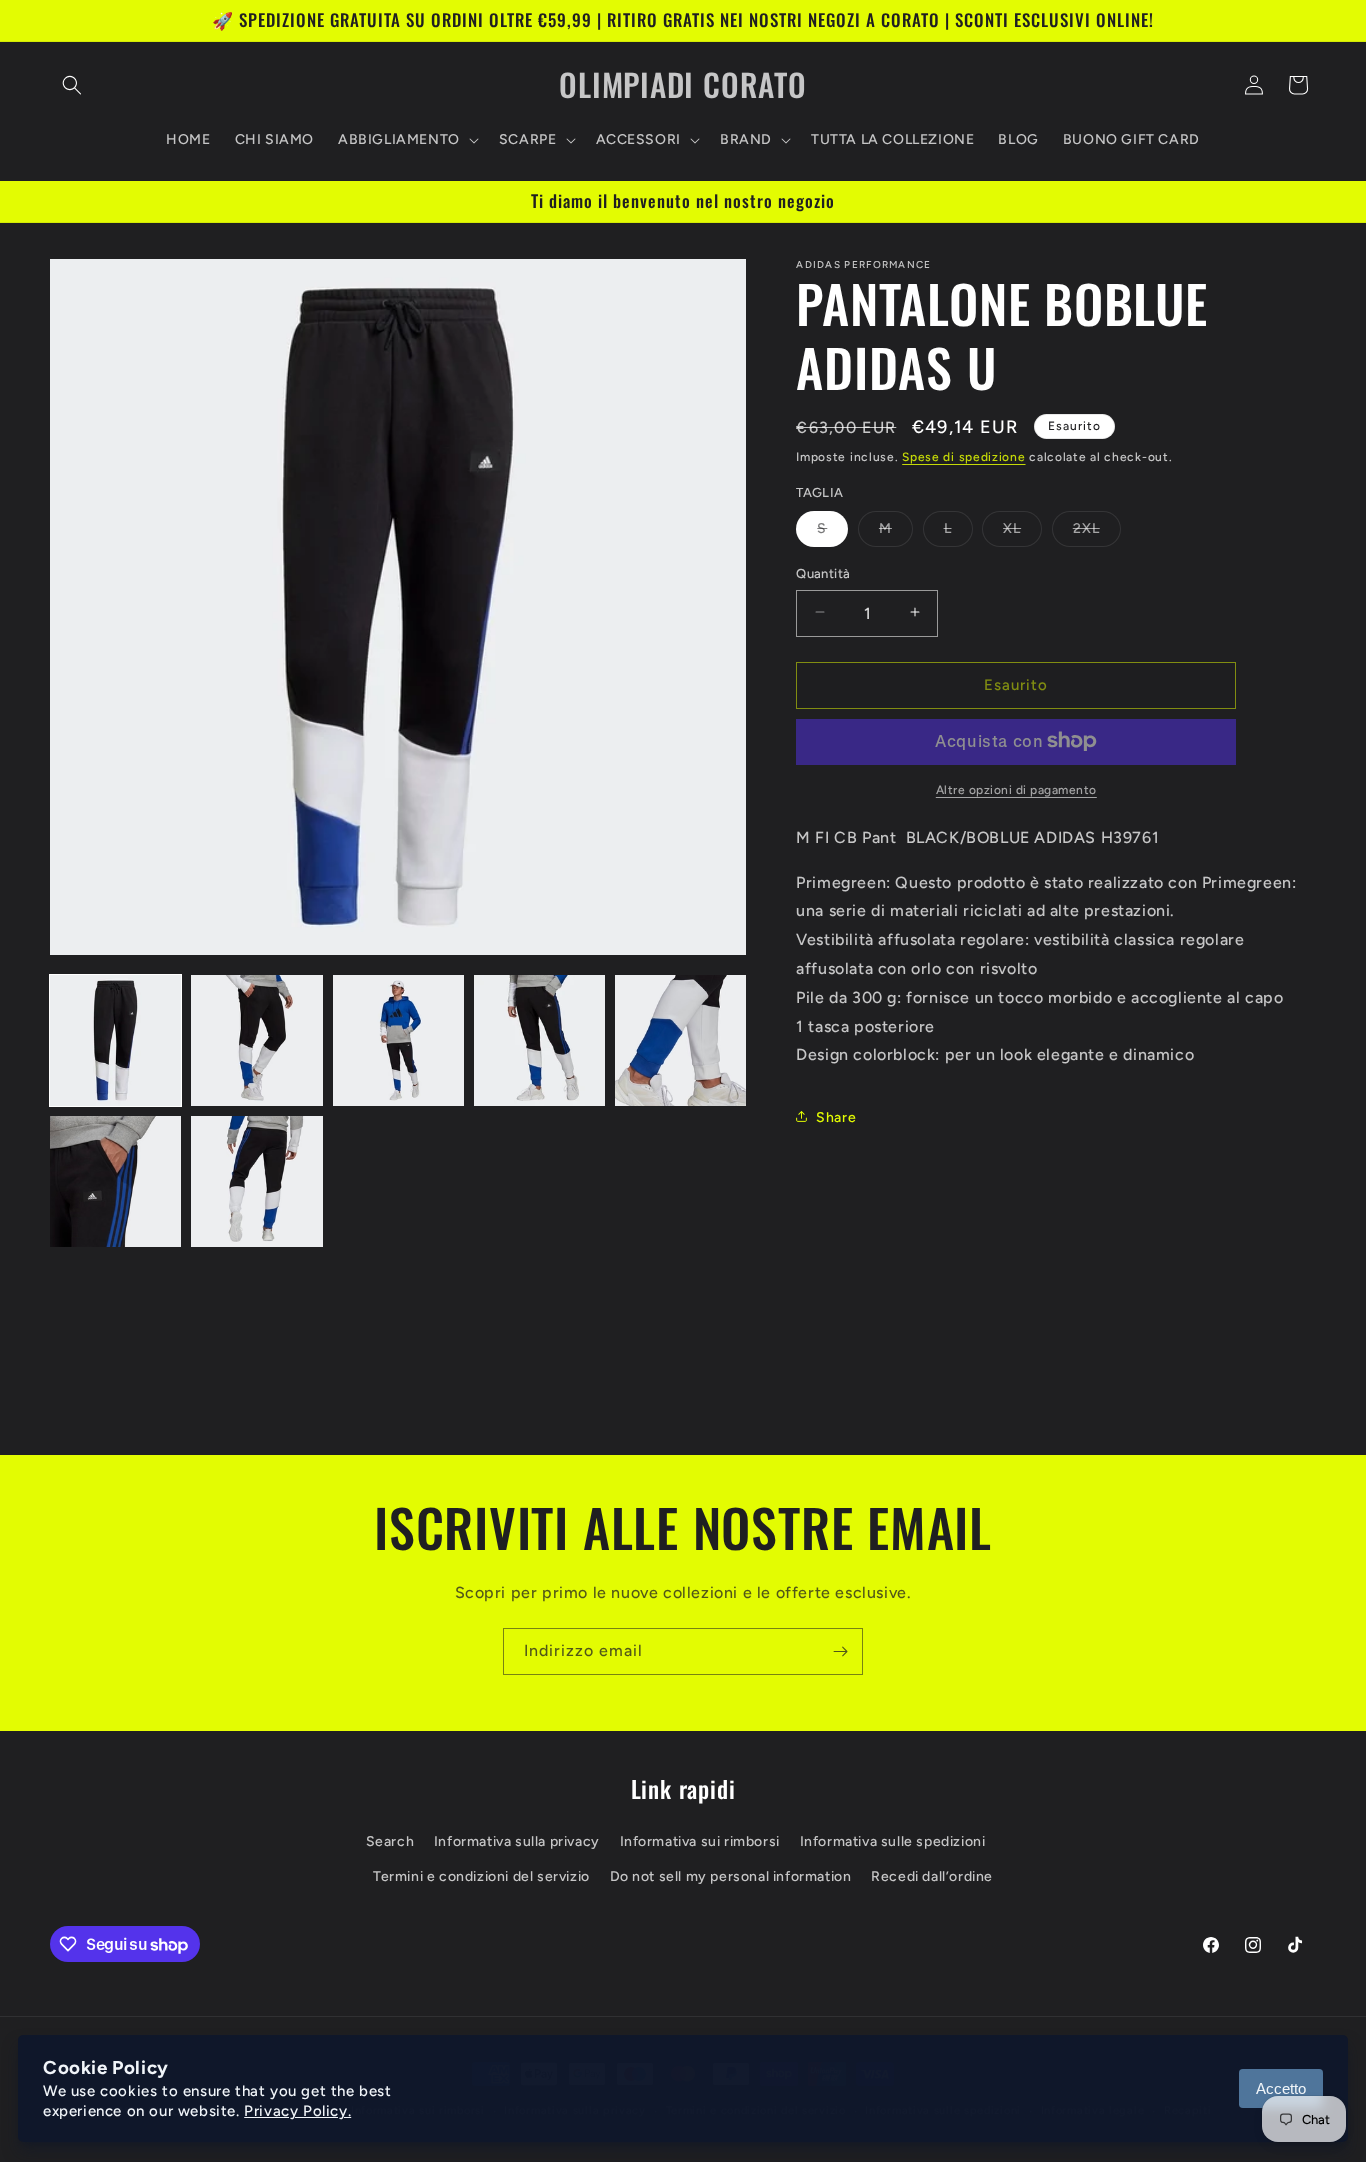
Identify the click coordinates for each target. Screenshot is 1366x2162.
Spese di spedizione (963, 457)
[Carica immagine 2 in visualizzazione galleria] (256, 1040)
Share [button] (836, 1116)
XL (1022, 532)
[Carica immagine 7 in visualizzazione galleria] (256, 1181)
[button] (72, 85)
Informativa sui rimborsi (700, 1841)
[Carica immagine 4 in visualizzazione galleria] (539, 1040)
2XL (1097, 532)
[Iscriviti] (840, 1651)
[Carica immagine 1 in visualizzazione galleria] (115, 1040)
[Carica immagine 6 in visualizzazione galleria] (115, 1181)
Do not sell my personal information (731, 1876)
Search (390, 1841)
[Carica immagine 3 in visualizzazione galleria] (398, 1040)
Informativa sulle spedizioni (893, 1841)
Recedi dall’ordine (932, 1876)
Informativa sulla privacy (517, 1841)
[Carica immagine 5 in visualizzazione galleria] (680, 1040)
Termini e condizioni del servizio (481, 1876)
